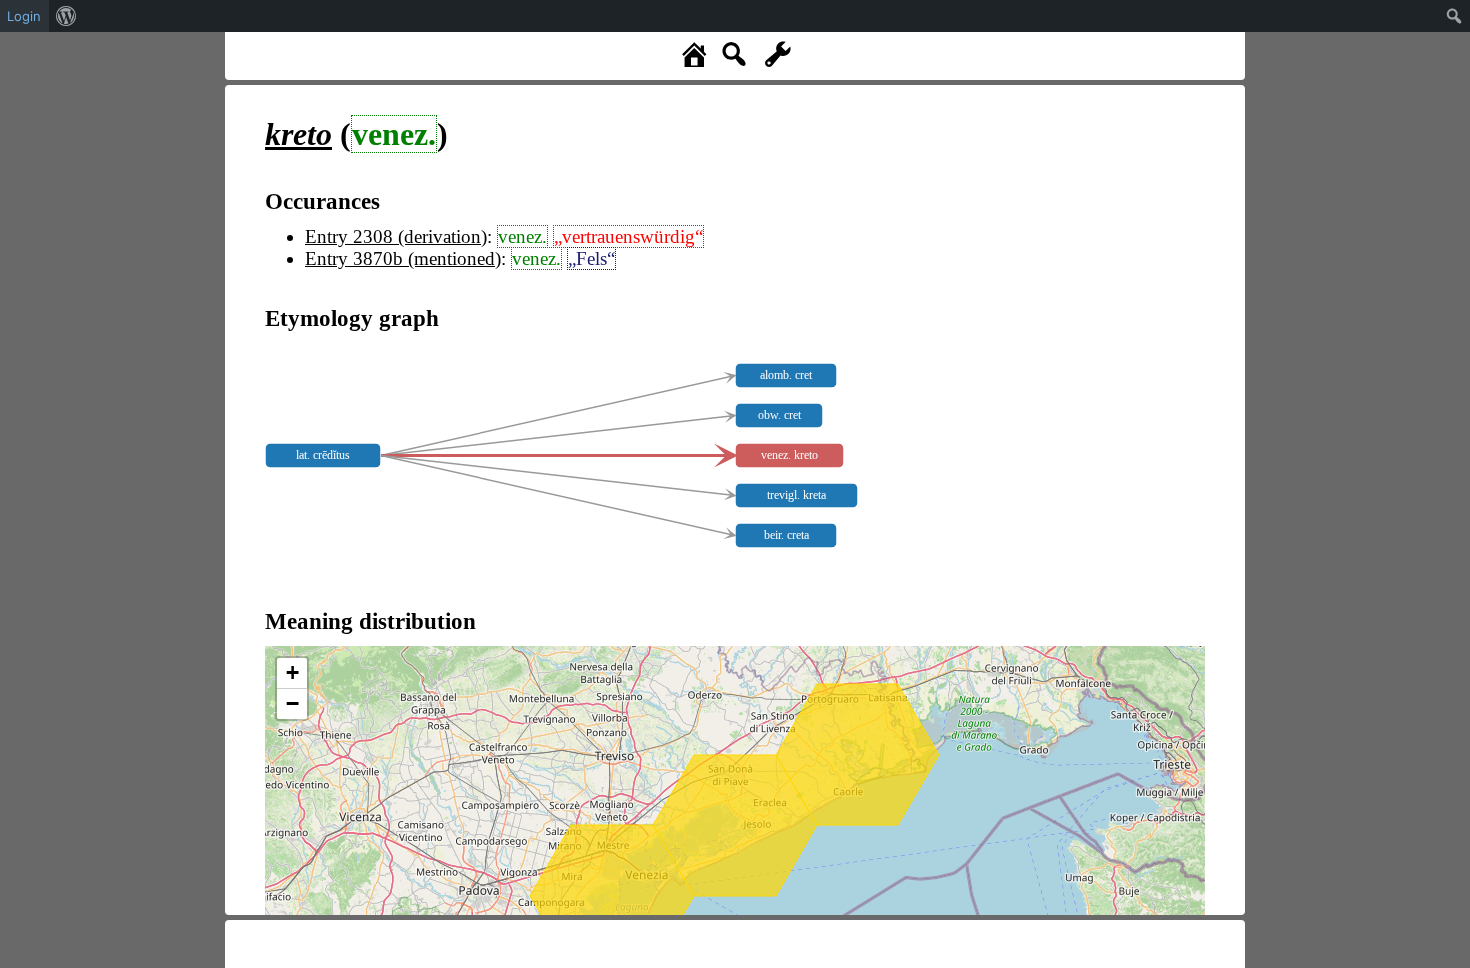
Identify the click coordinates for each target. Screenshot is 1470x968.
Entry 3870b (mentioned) (403, 258)
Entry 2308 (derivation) (396, 236)
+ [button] (292, 672)
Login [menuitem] (24, 16)
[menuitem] (66, 16)
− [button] (292, 703)
